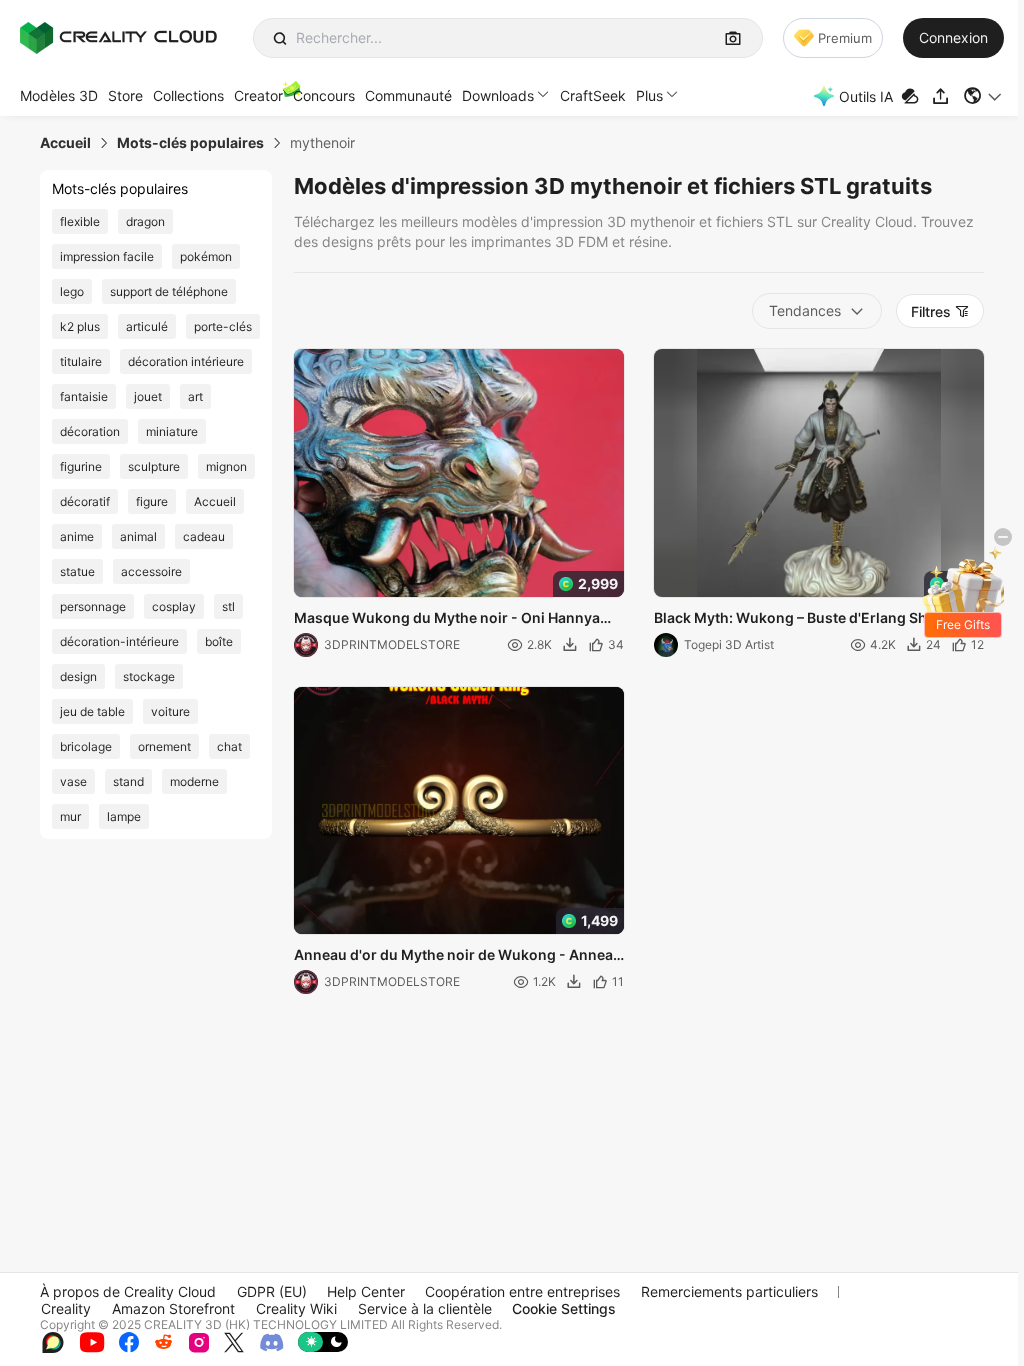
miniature (172, 431)
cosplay (174, 606)
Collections (188, 95)
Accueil (215, 501)
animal (138, 536)
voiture (170, 711)
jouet (148, 396)
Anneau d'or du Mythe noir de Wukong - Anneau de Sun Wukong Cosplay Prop (458, 956)
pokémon (206, 256)
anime (77, 536)
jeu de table (92, 711)
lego (72, 291)
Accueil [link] (65, 143)
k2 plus (80, 326)
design (78, 676)
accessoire (151, 571)
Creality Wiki (296, 1308)
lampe (124, 816)
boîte (219, 641)
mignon (226, 466)
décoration (90, 431)
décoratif (85, 501)
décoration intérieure (186, 361)
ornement (164, 746)
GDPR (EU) (272, 1291)
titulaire (81, 361)
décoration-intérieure (119, 641)
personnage (93, 606)
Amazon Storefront (173, 1308)
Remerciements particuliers (729, 1291)
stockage (149, 676)
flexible (80, 221)
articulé (147, 326)
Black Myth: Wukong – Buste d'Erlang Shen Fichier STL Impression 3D (799, 619)
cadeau (204, 536)
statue (77, 571)
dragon (145, 221)
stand (128, 781)
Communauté (408, 95)
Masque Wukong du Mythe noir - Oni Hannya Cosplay (447, 619)
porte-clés (223, 326)
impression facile (107, 256)
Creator (258, 95)
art (195, 396)
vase (73, 781)
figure (152, 501)
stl (228, 606)
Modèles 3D (59, 95)
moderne (194, 781)
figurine (81, 466)
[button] (983, 96)
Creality (66, 1308)
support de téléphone (169, 291)
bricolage (86, 746)
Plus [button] (649, 95)
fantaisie (84, 396)
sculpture (154, 466)
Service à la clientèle (425, 1308)
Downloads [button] (498, 95)
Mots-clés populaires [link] (190, 143)
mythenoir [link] (322, 143)
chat (229, 746)
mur (70, 816)
